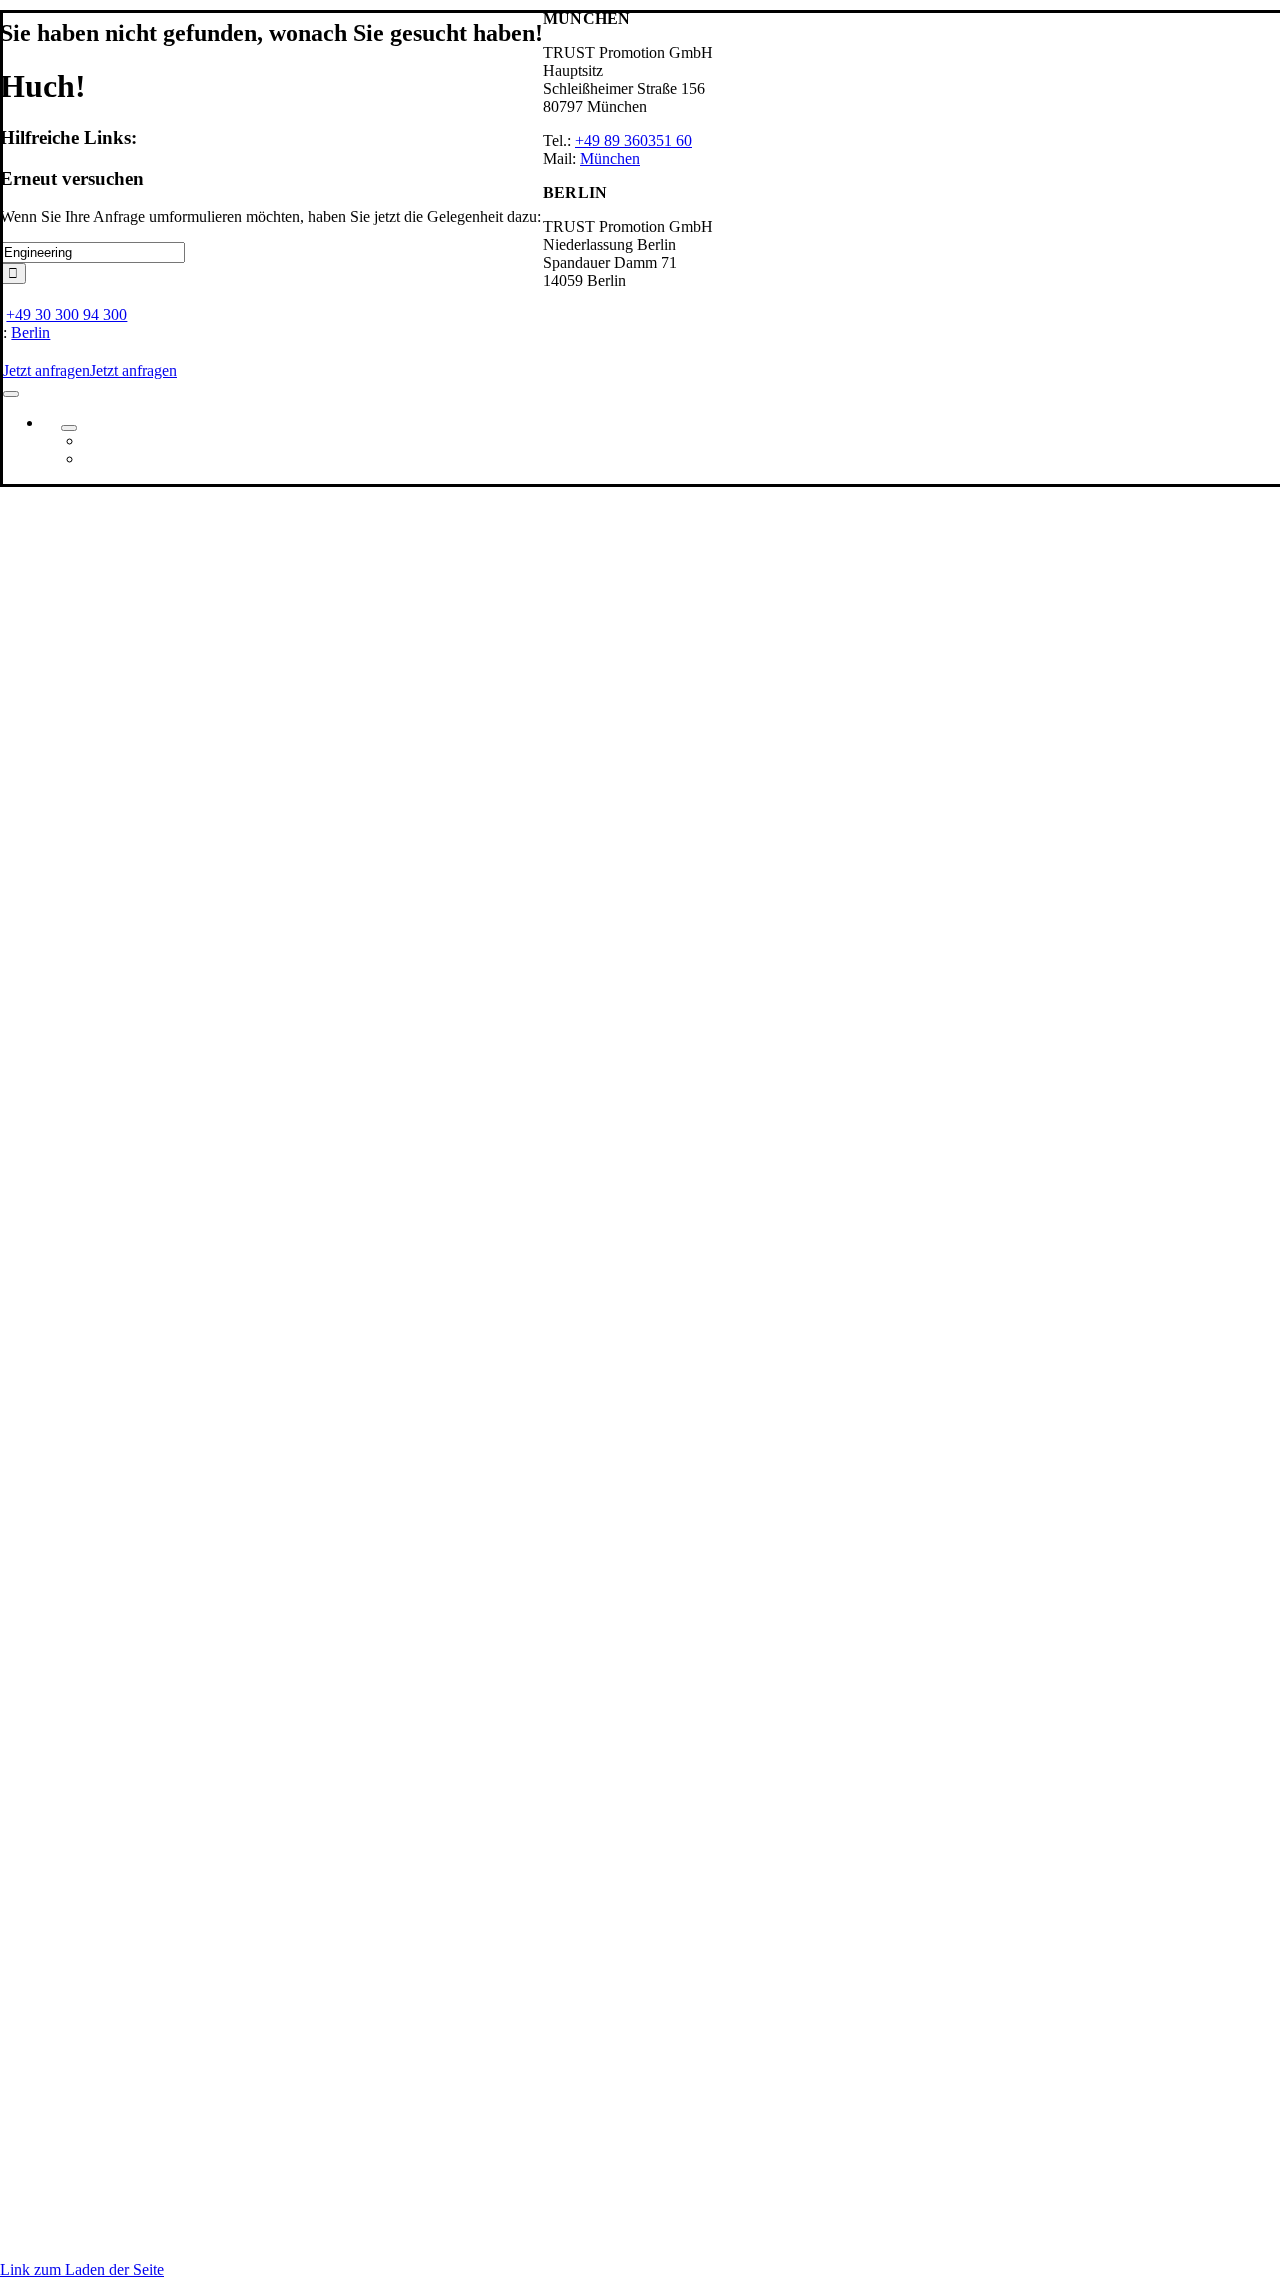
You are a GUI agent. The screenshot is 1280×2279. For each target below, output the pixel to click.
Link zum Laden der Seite (82, 2269)
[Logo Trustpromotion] (153, 307)
